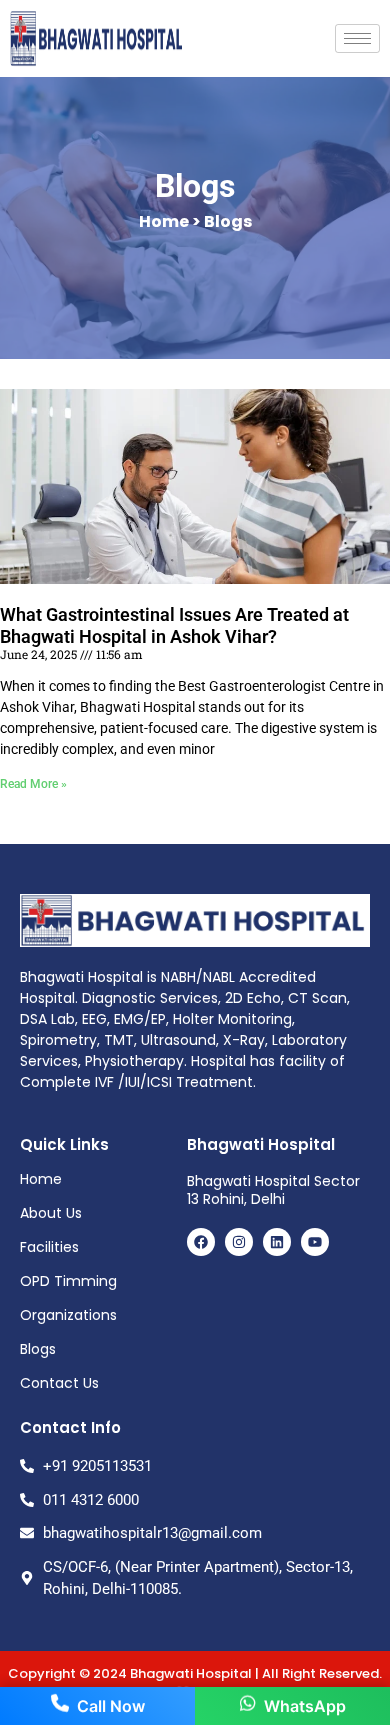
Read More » (33, 784)
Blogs (38, 1349)
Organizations (68, 1315)
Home (41, 1179)
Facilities (49, 1247)
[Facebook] (201, 1242)
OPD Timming (68, 1281)
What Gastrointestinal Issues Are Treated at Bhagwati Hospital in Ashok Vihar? (174, 625)
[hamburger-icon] (357, 38)
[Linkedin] (277, 1242)
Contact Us (59, 1383)
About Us (51, 1213)
